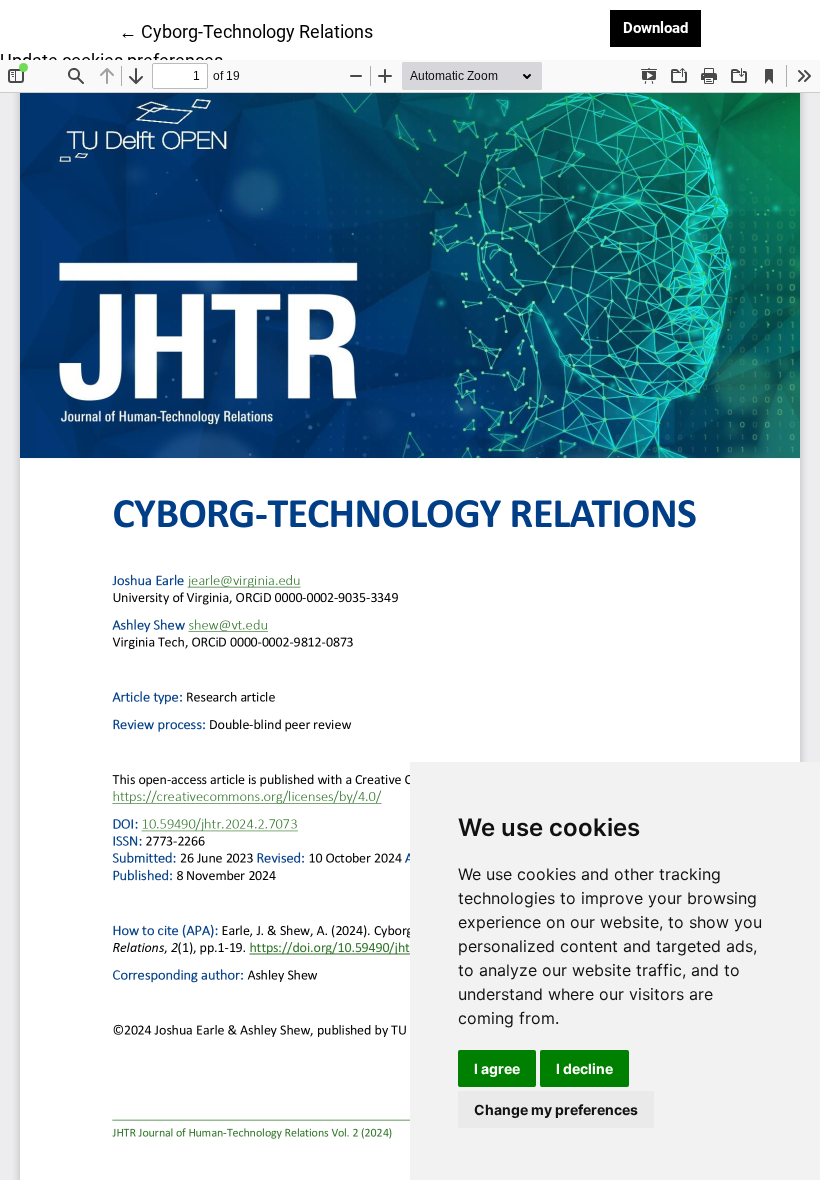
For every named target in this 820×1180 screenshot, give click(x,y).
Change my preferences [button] (556, 1109)
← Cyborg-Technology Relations (246, 31)
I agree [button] (497, 1068)
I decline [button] (584, 1068)
